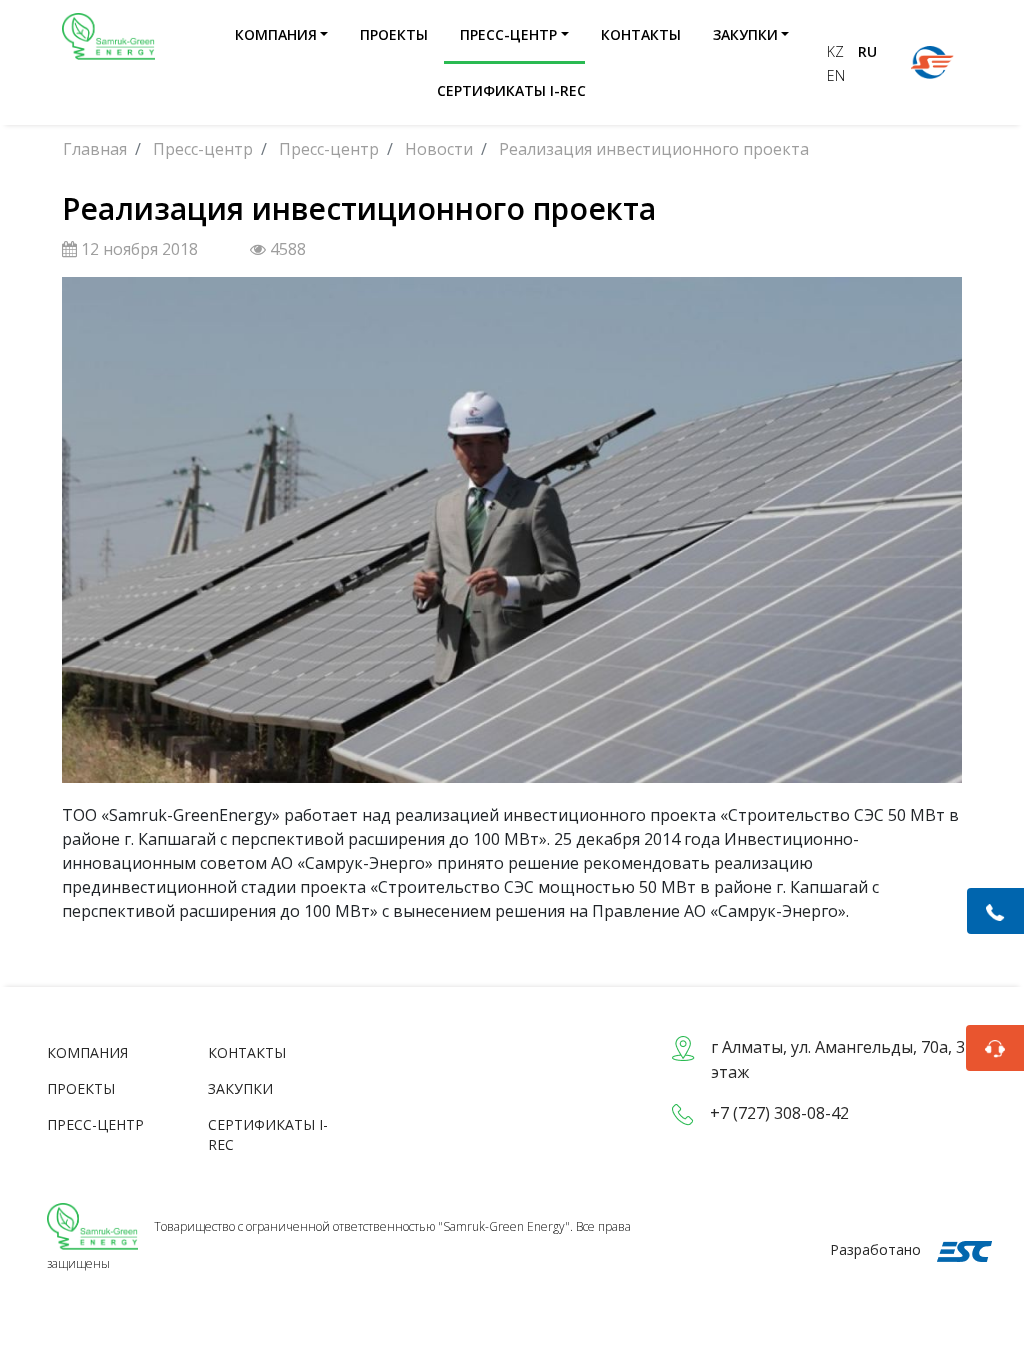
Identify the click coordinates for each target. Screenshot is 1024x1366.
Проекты (394, 34)
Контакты (641, 34)
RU (867, 51)
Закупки (745, 34)
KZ (837, 51)
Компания (276, 34)
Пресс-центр (508, 34)
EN (836, 75)
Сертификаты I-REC (511, 90)
